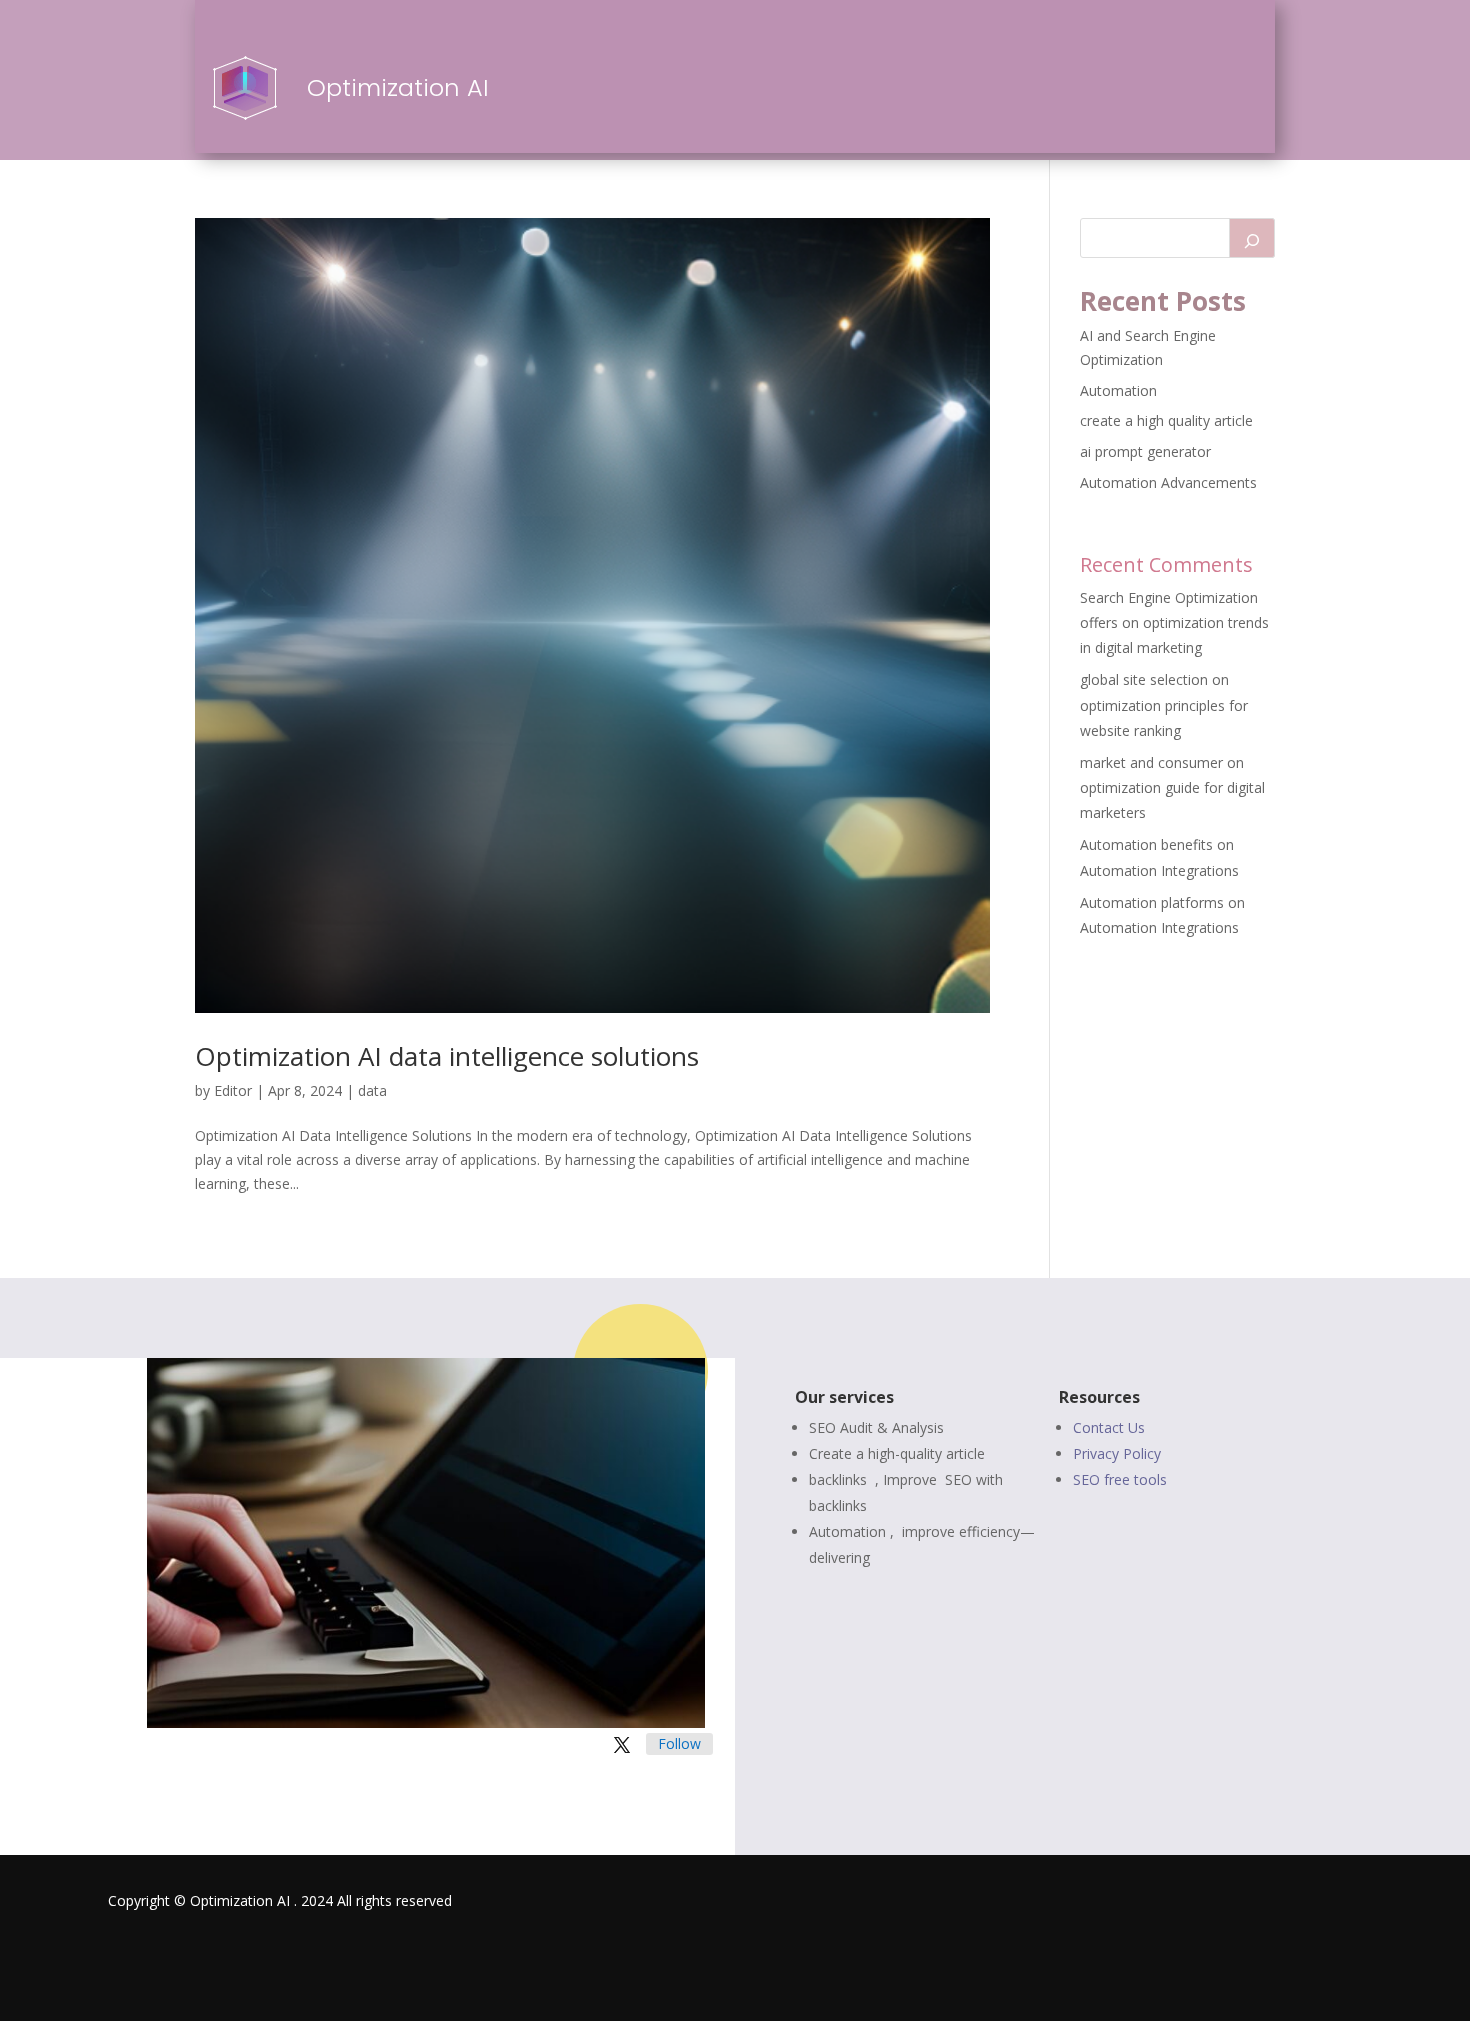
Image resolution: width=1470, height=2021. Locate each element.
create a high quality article (1166, 420)
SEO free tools (1120, 1479)
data (372, 1090)
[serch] (1252, 238)
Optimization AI (398, 87)
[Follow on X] (622, 1745)
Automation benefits (1146, 844)
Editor (233, 1090)
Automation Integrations (1159, 870)
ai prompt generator (1145, 451)
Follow (679, 1743)
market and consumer (1151, 762)
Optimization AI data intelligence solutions (447, 1056)
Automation (1118, 390)
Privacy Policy (1117, 1453)
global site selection (1144, 679)
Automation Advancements (1168, 482)
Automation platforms (1152, 902)
